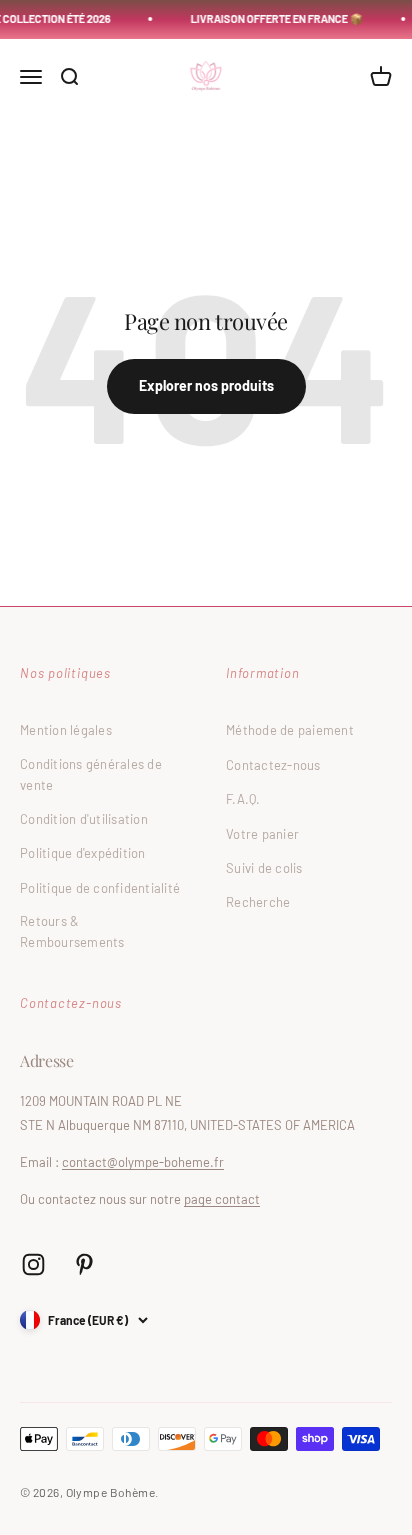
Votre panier (262, 834)
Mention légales (66, 730)
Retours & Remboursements (72, 931)
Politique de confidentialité (100, 888)
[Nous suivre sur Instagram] (33, 1264)
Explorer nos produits (206, 385)
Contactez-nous (273, 765)
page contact (222, 1199)
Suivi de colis (264, 868)
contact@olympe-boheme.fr (143, 1162)
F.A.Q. (243, 799)
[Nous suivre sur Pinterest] (84, 1264)
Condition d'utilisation (84, 819)
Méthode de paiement (290, 730)
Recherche (258, 902)
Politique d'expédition (83, 853)
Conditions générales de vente (91, 774)
